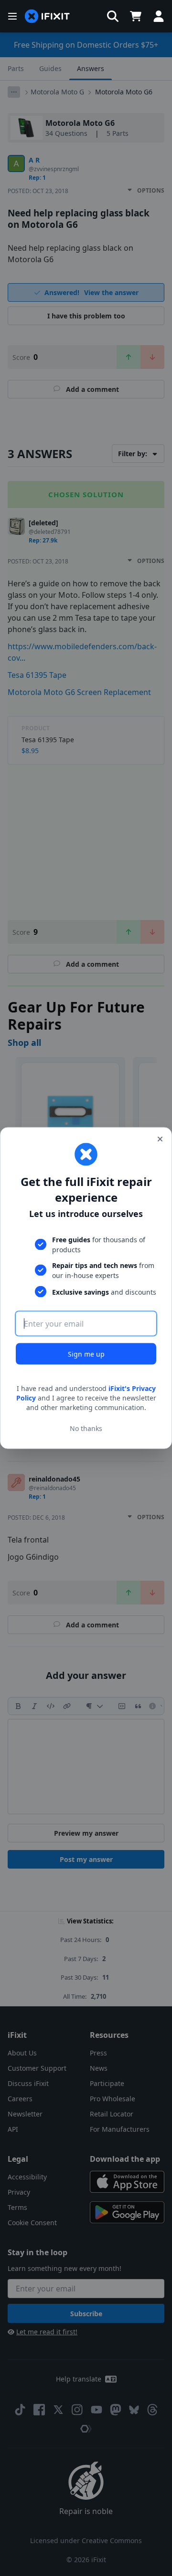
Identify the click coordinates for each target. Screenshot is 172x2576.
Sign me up (86, 1354)
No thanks (86, 1428)
